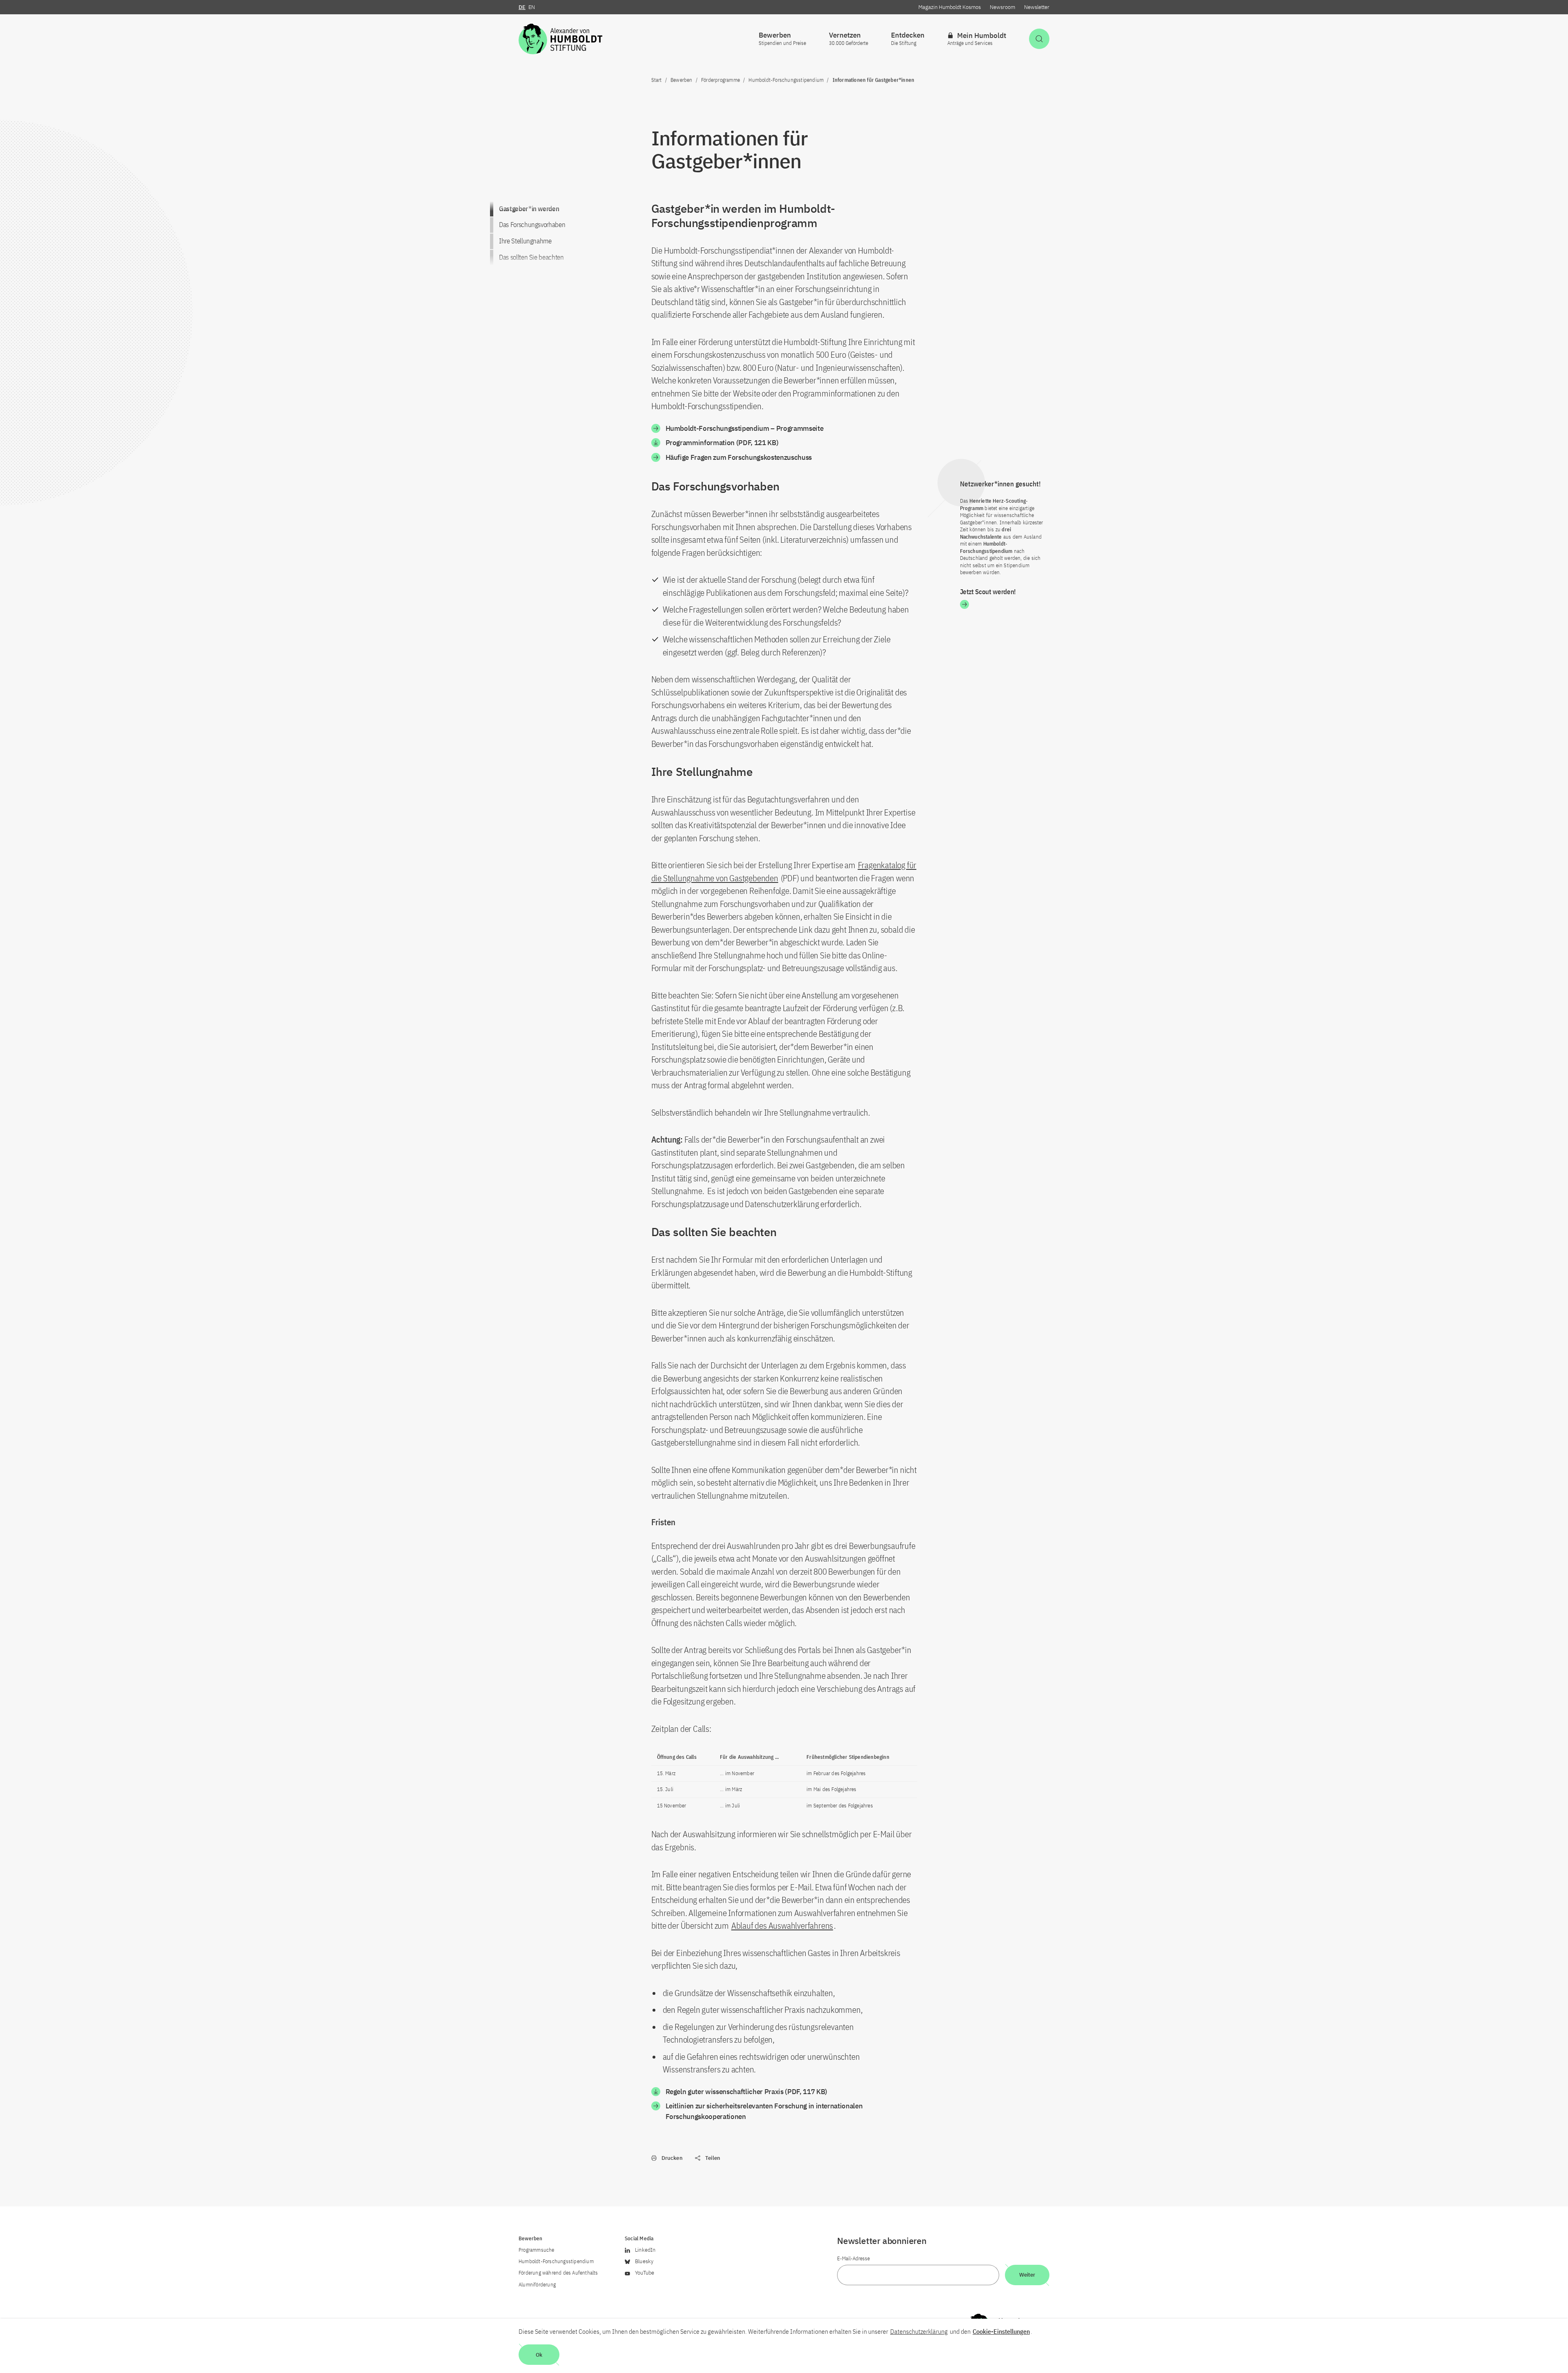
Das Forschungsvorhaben (532, 225)
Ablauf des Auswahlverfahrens (782, 1925)
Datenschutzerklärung (919, 2331)
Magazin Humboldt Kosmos (950, 7)
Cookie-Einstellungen (1001, 2331)
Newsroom (1002, 7)
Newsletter (1037, 7)
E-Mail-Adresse (853, 2258)
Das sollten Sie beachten (531, 257)
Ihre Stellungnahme (525, 241)
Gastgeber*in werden (529, 209)
